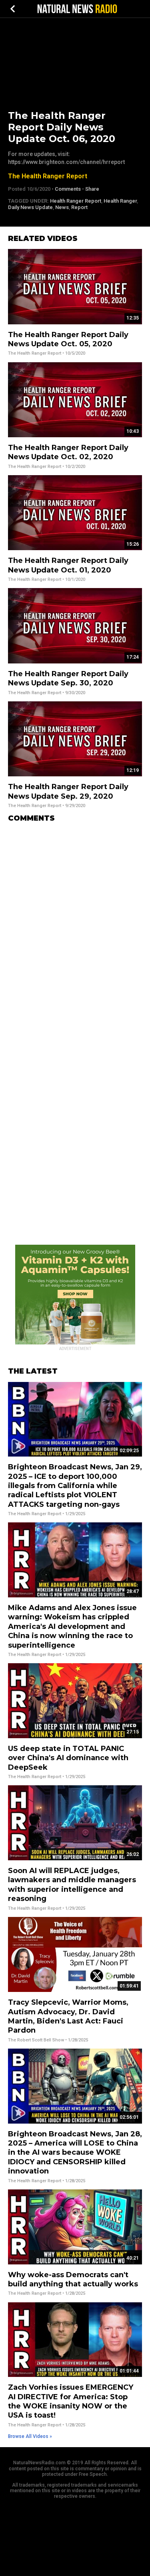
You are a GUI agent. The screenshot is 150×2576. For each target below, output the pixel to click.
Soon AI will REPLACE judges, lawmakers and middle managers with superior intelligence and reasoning (72, 1885)
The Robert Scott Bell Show (36, 2040)
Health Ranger (120, 201)
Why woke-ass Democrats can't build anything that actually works (73, 2279)
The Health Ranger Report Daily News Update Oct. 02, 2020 (68, 452)
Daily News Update (30, 207)
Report (79, 207)
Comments (68, 189)
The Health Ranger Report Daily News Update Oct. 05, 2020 (68, 339)
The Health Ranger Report (48, 176)
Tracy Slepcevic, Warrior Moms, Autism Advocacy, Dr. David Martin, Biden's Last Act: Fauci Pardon (68, 2016)
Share (92, 189)
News (62, 207)
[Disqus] (75, 929)
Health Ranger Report (76, 201)
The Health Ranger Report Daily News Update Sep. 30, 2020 (68, 678)
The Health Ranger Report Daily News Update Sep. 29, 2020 (68, 791)
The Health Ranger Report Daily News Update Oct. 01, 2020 (68, 565)
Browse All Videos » (30, 2436)
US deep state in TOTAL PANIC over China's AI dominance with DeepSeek (68, 1758)
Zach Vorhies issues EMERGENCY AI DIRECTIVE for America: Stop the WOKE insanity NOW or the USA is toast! (71, 2401)
